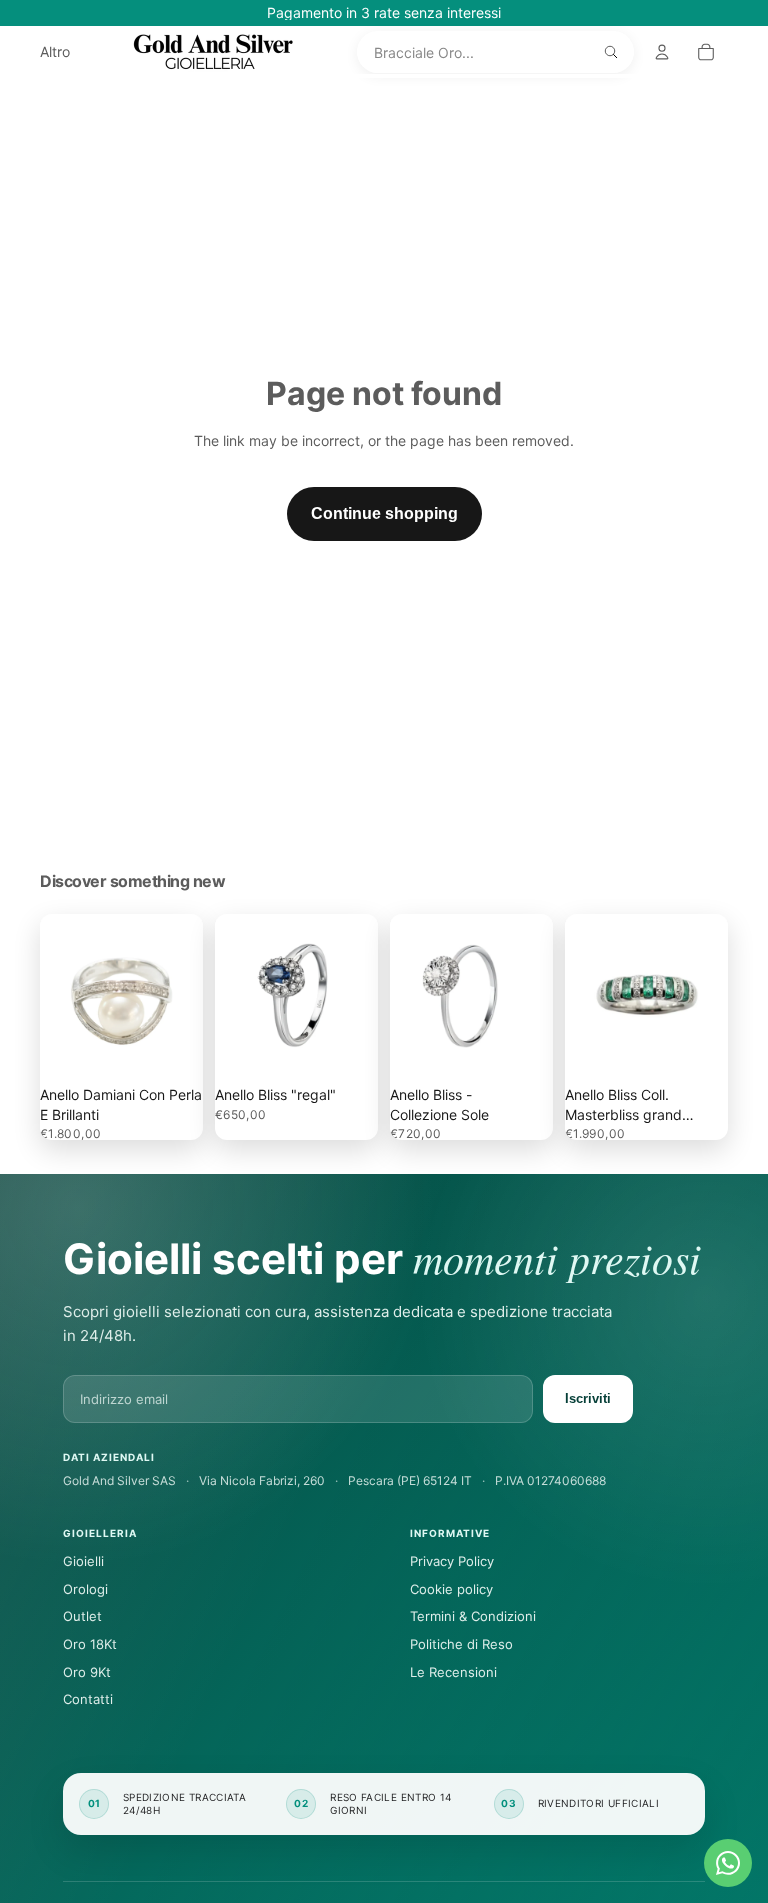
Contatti (88, 1699)
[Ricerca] (611, 52)
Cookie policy (451, 1589)
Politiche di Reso (461, 1644)
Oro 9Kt (87, 1672)
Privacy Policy (452, 1561)
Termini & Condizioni (473, 1616)
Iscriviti (588, 1398)
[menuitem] (55, 52)
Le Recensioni (453, 1672)
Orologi (85, 1589)
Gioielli (83, 1561)
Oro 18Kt (90, 1644)
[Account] (662, 52)
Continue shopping (384, 513)
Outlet (82, 1616)
